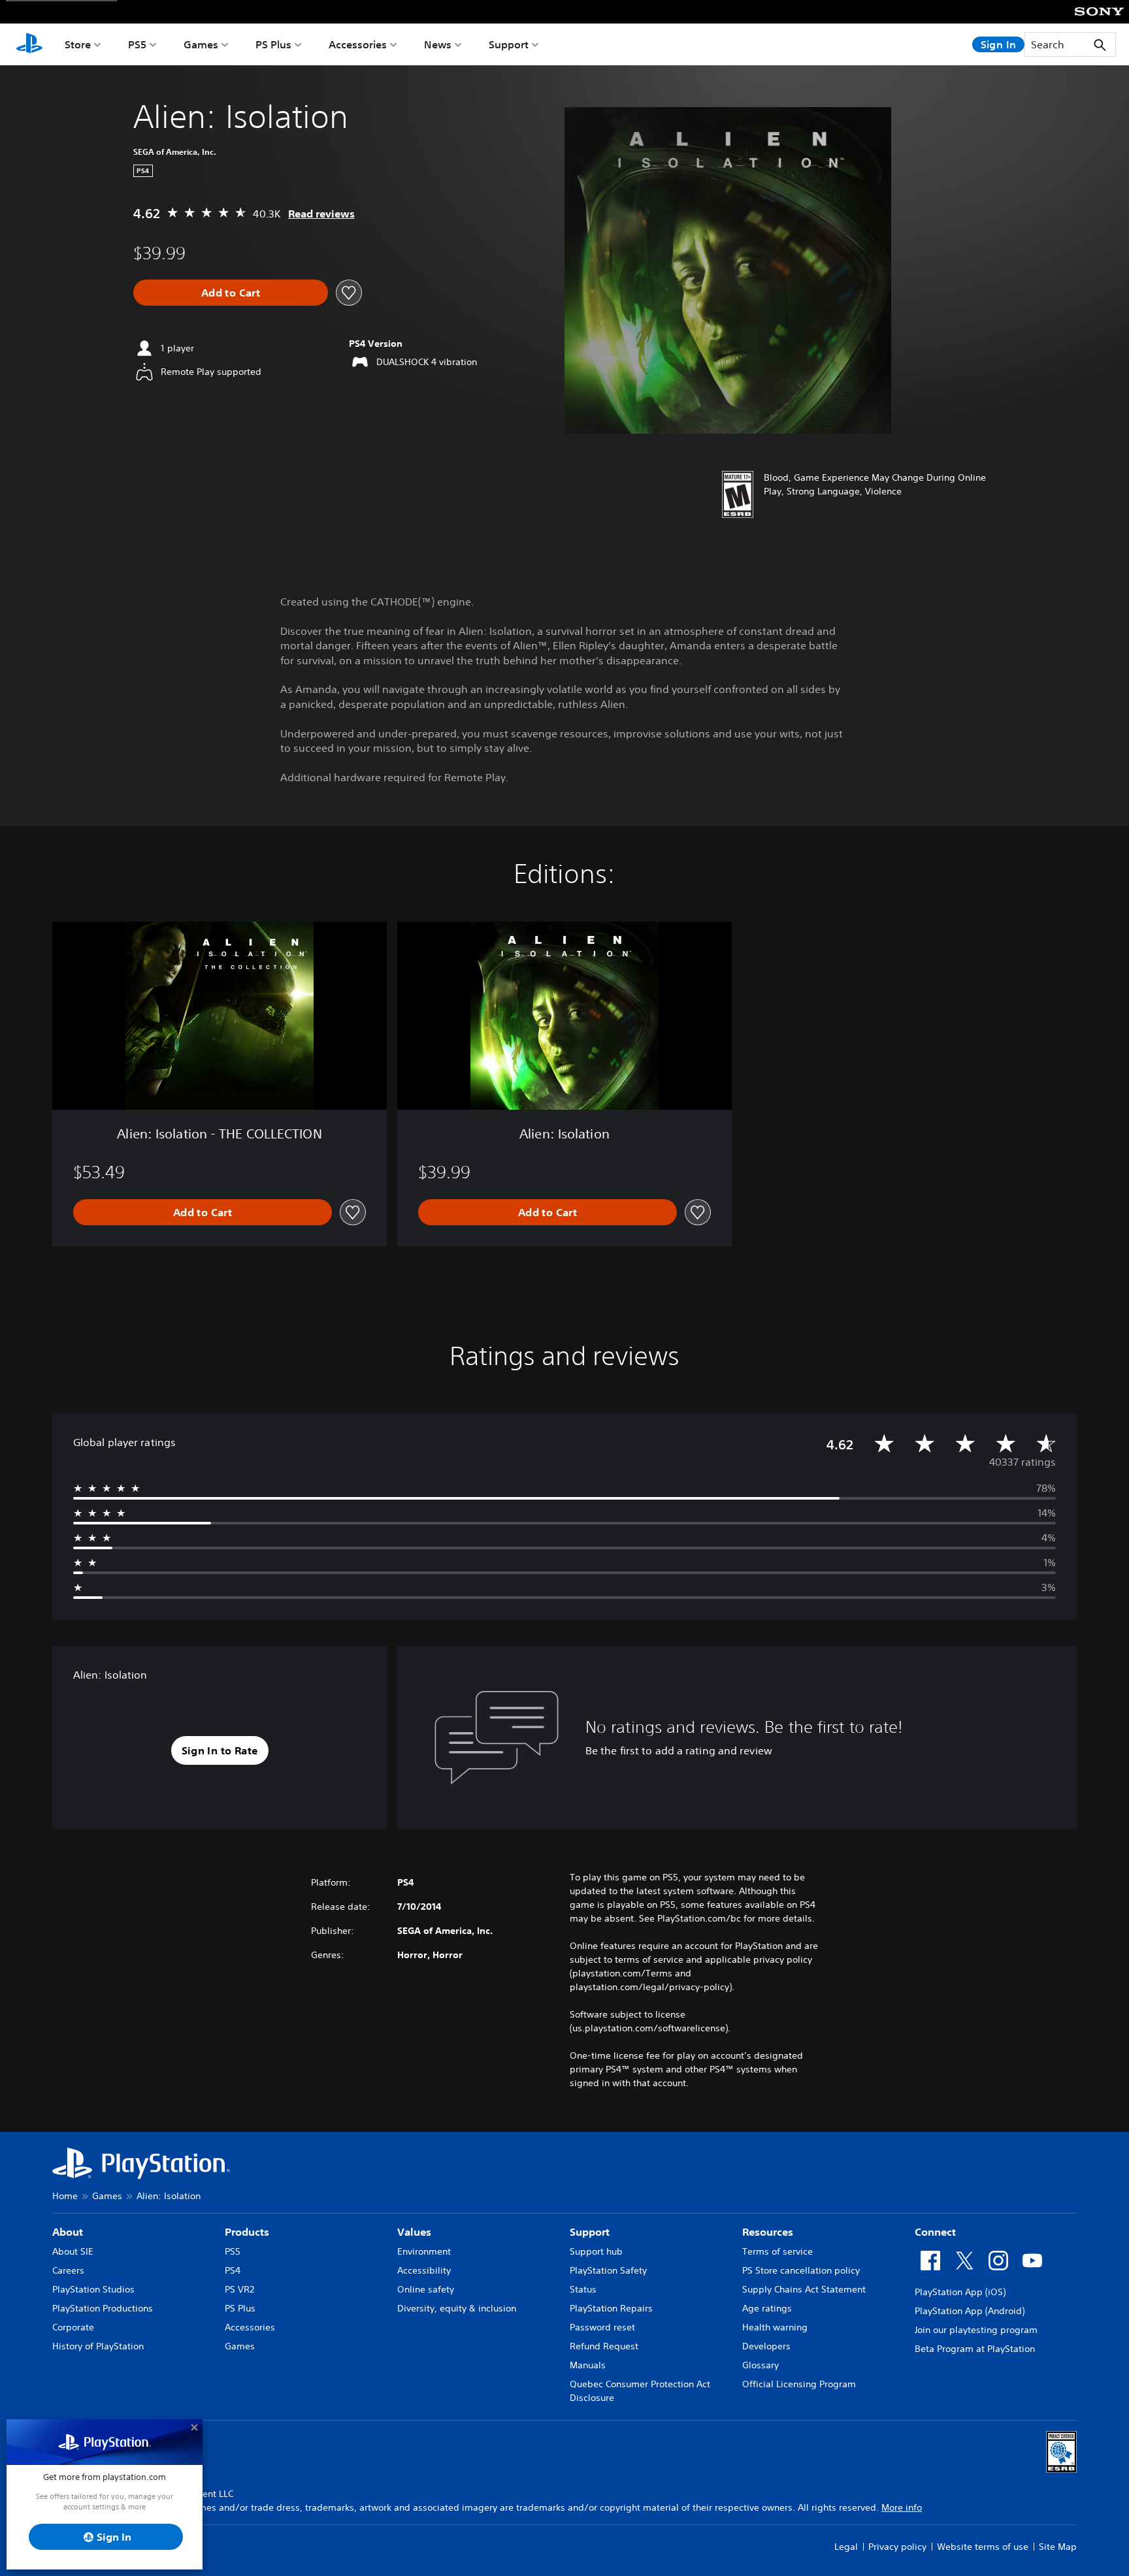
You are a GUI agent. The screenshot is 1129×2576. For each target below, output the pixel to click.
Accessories (358, 44)
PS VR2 (239, 2289)
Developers (766, 2346)
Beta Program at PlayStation (975, 2349)
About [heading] (68, 2232)
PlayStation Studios (93, 2289)
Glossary (761, 2365)
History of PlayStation (98, 2346)
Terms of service (777, 2251)
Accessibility (424, 2270)
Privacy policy (897, 2547)
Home (65, 2196)
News (438, 44)
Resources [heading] (768, 2232)
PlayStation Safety (608, 2270)
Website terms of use (983, 2547)
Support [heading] (590, 2232)
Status (583, 2289)
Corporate (73, 2327)
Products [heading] (247, 2232)
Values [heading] (414, 2232)
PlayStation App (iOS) (960, 2292)
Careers (68, 2270)
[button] (220, 1750)
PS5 (137, 44)
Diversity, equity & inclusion (457, 2308)
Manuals (588, 2365)
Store (78, 44)
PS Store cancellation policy (801, 2270)
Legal (846, 2547)
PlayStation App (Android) (970, 2311)
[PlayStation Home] (29, 44)
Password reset (602, 2327)
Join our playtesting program (976, 2330)
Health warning (775, 2327)
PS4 (233, 2270)
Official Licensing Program (799, 2384)
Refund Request (604, 2346)
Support (509, 44)
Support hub (596, 2251)
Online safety (426, 2289)
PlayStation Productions (103, 2308)
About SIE (73, 2251)
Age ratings (767, 2308)
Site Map (1058, 2547)
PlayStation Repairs (611, 2308)
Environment (424, 2251)
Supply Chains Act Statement (804, 2289)
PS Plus (273, 44)
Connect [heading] (935, 2232)
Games (201, 44)
